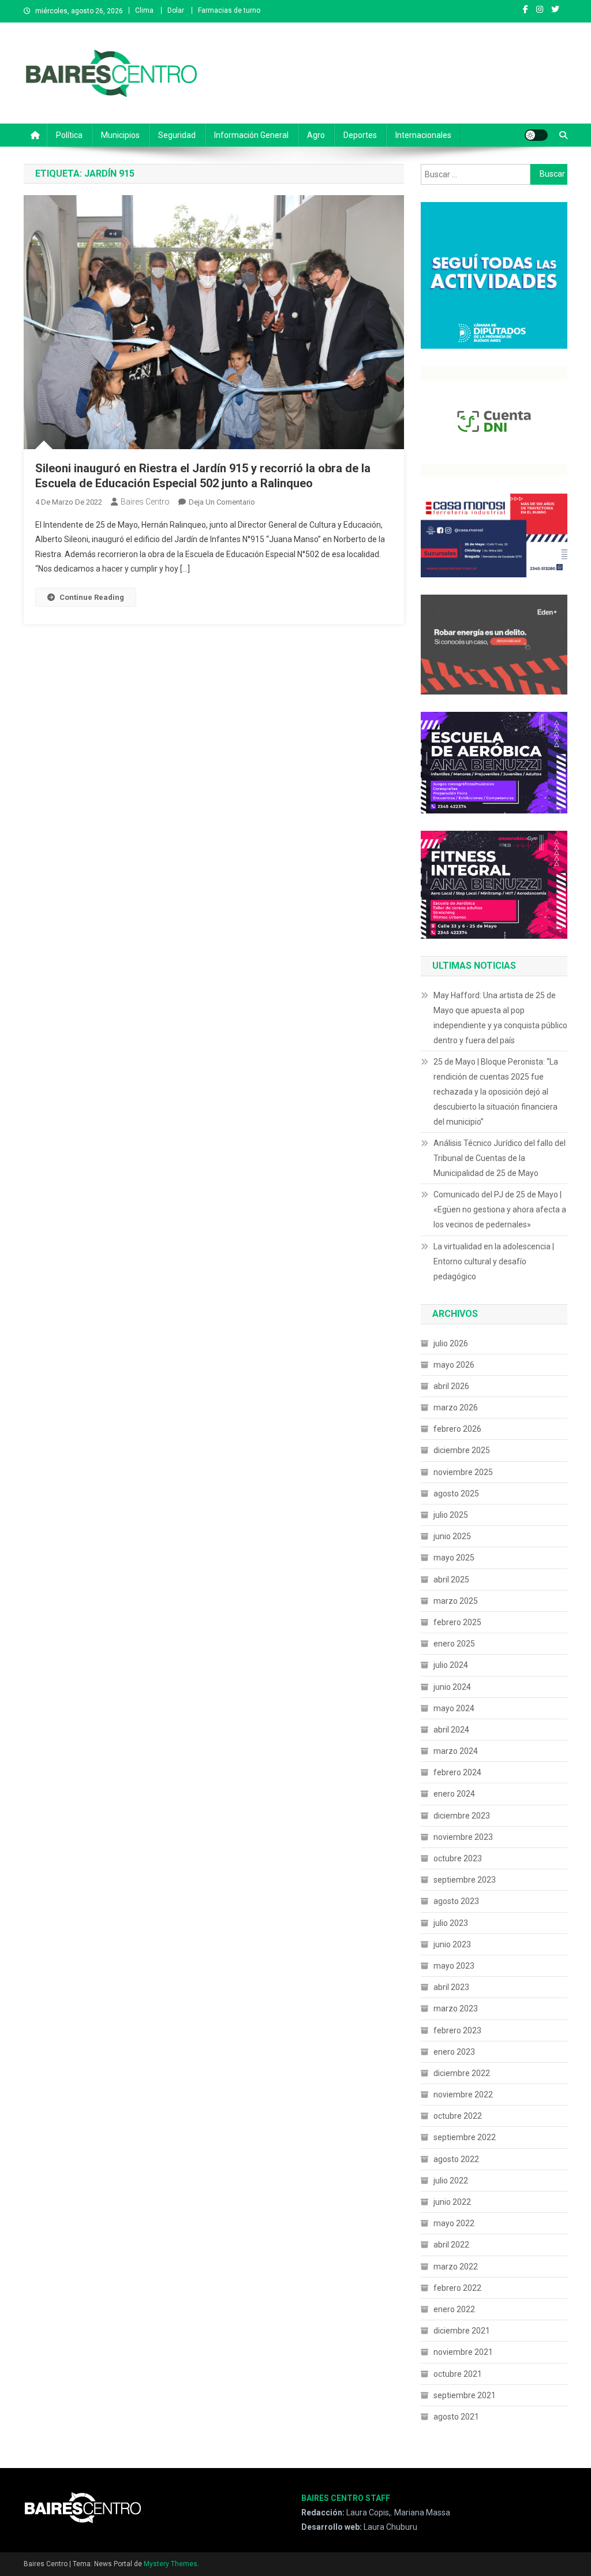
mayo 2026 (454, 1365)
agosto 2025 (456, 1494)
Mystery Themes (171, 2564)
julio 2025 (451, 1515)
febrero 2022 (457, 2288)
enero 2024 (454, 1794)
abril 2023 (451, 1987)
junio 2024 (452, 1687)
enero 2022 (454, 2309)
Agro (316, 135)
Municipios (120, 135)
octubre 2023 (458, 1858)
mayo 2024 (454, 1708)
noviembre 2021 (463, 2352)
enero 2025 (454, 1644)
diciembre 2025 (462, 1450)
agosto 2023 (456, 1901)
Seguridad (177, 135)
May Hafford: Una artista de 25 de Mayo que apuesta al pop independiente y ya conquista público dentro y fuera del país (500, 1018)
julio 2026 (451, 1343)
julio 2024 (451, 1665)
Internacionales (423, 135)
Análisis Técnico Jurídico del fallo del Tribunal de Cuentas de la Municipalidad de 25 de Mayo (500, 1158)
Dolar (176, 10)
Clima (144, 10)
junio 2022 (452, 2202)
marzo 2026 (456, 1408)
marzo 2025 (456, 1601)
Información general (251, 135)
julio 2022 (451, 2181)
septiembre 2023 (465, 1880)
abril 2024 (451, 1730)
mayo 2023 (454, 1966)
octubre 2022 (458, 2116)
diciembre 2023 (462, 1816)
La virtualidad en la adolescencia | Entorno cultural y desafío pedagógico (494, 1261)
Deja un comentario (222, 502)
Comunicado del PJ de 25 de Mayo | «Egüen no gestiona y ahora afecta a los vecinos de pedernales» (500, 1209)
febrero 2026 (457, 1429)
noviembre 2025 (463, 1472)
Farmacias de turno (229, 10)
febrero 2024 (457, 1772)
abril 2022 (451, 2245)
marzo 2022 (456, 2267)
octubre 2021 (458, 2374)
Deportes (360, 135)
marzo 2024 (456, 1751)
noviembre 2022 (463, 2095)
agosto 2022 (456, 2159)
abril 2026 (451, 1386)
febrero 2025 (457, 1622)
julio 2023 (451, 1923)
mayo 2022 (454, 2223)
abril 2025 (451, 1580)
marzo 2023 (456, 2008)
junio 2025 (452, 1536)
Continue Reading (92, 597)
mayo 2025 (454, 1558)
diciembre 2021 (462, 2331)
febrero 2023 (457, 2030)
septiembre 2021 (465, 2395)
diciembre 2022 (462, 2073)
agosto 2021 (456, 2417)
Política (69, 135)
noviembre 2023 (463, 1837)
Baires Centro (145, 502)
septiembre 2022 (465, 2137)
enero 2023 (454, 2052)
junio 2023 (452, 1944)
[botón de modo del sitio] (536, 135)
